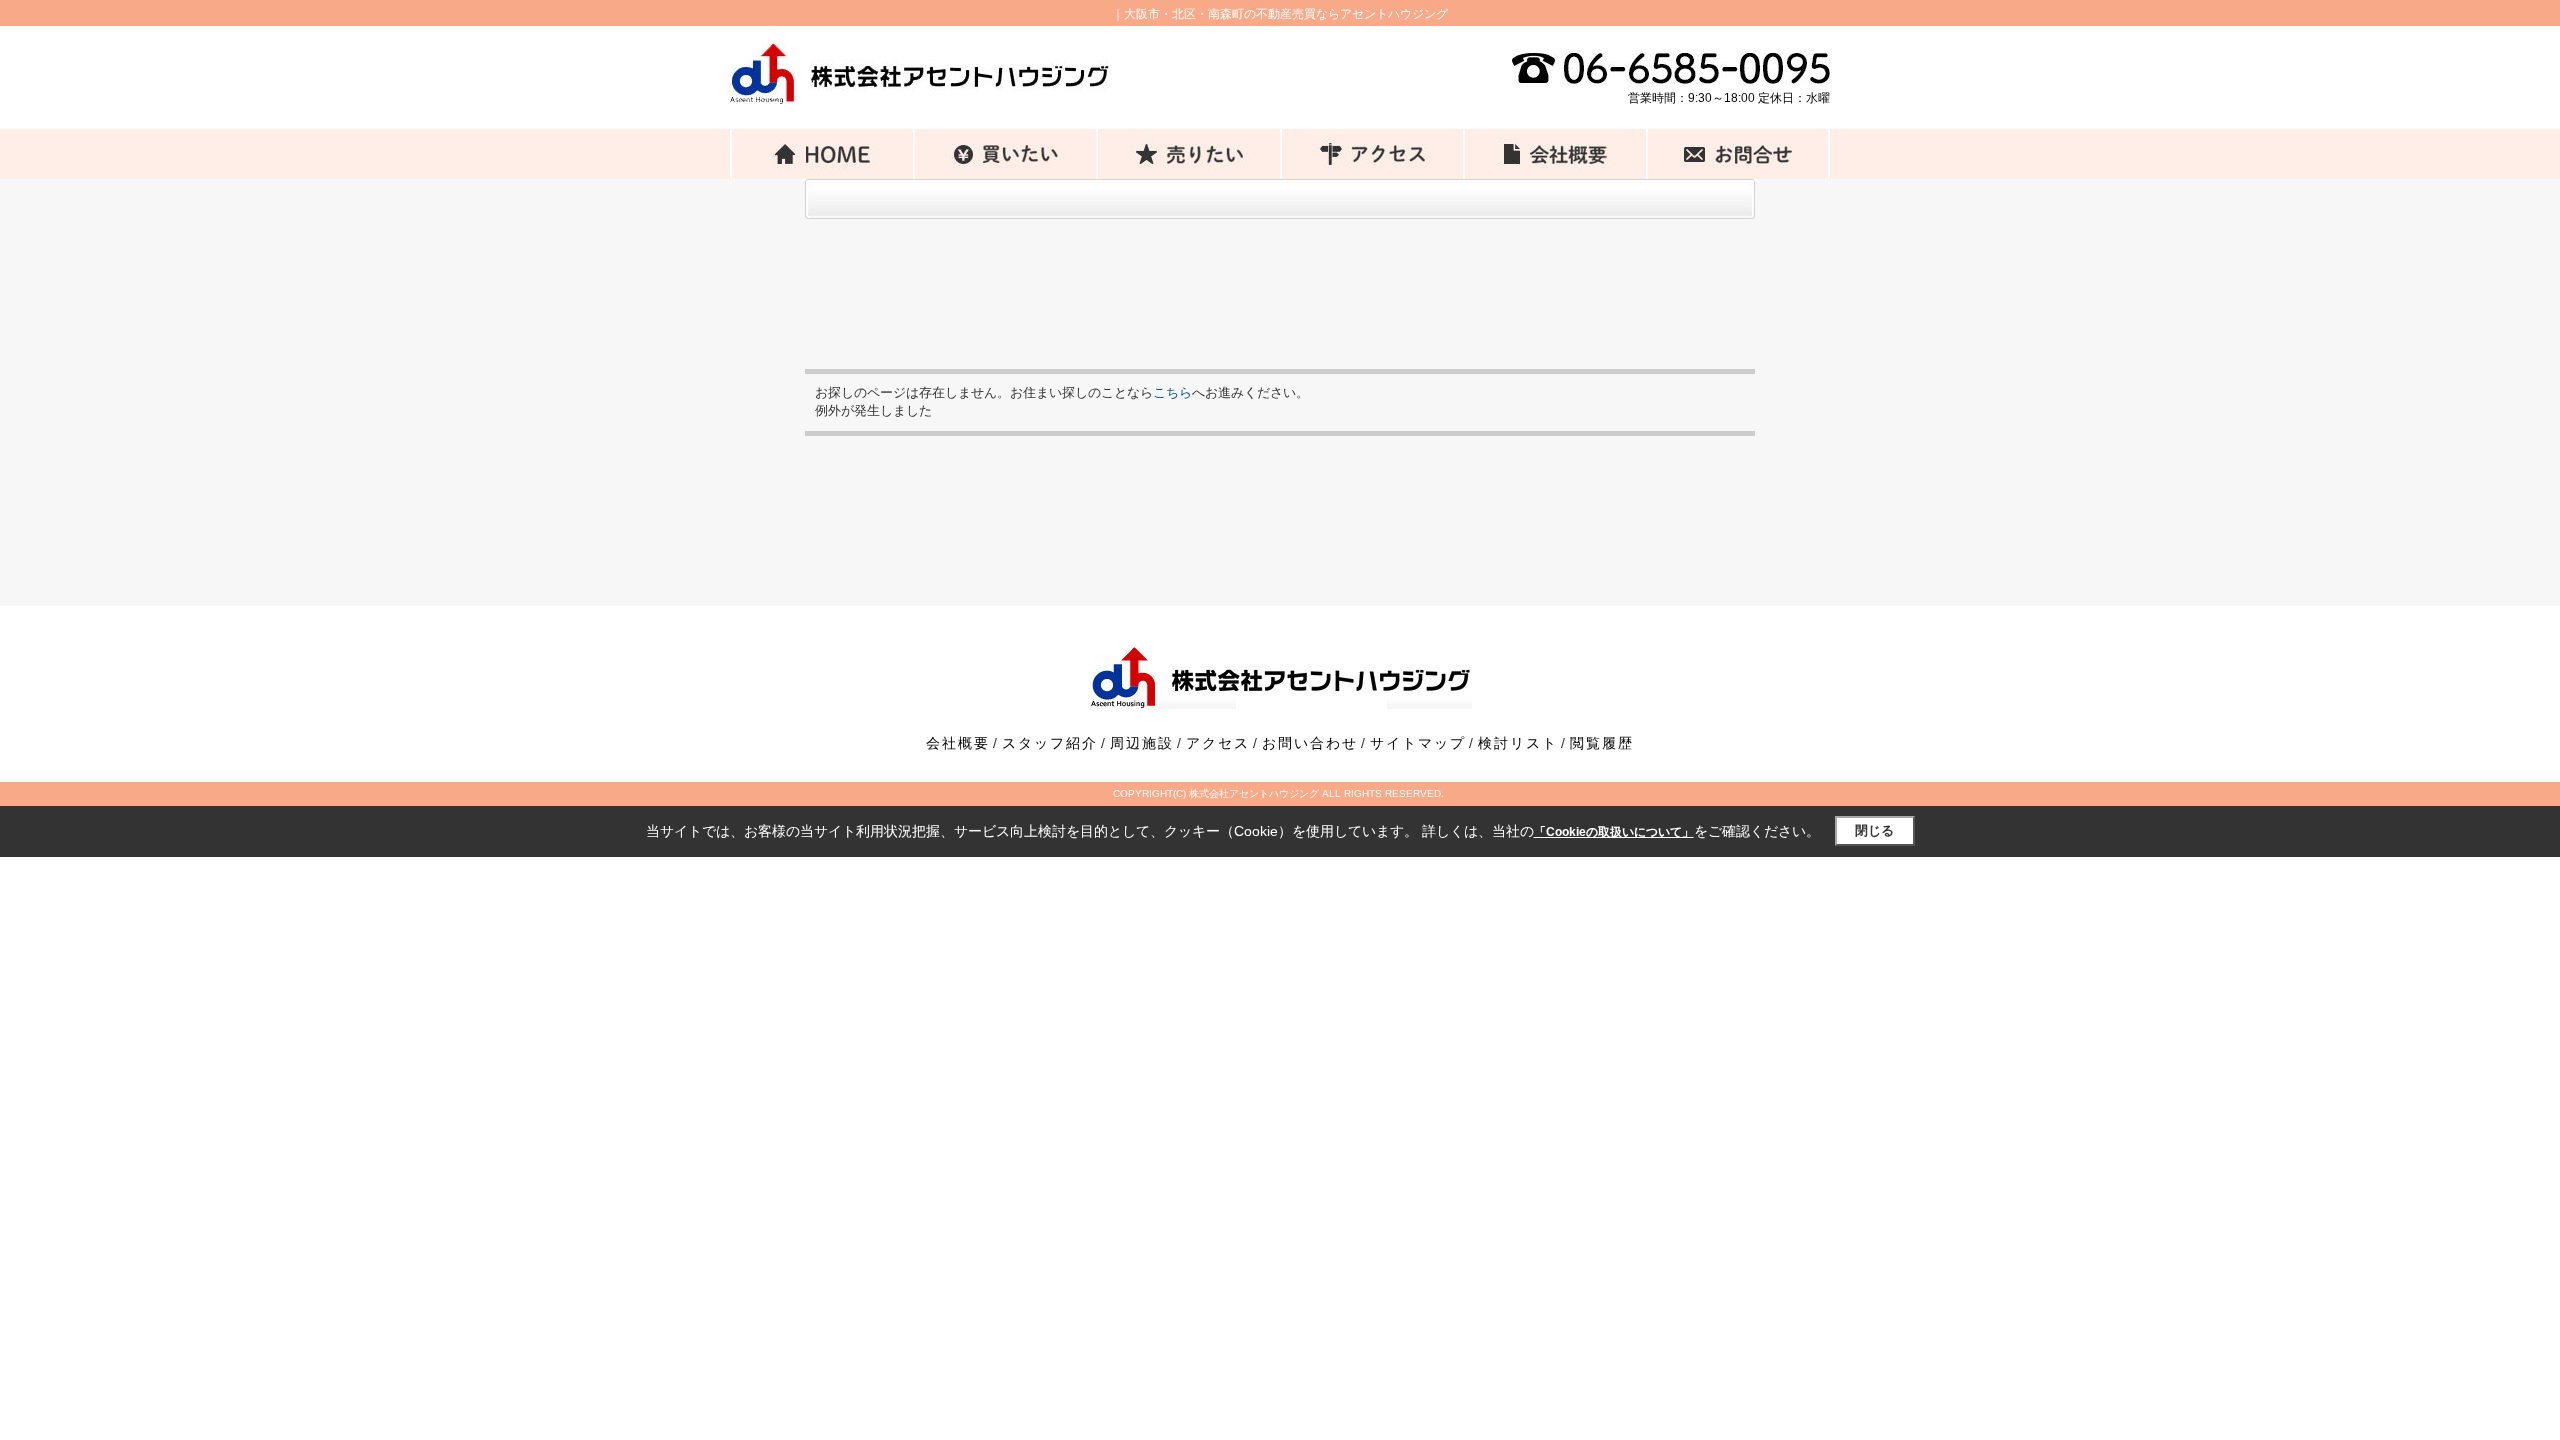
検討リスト (1518, 743)
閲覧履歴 (1602, 743)
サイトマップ (1418, 743)
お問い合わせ (1310, 743)
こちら (1172, 392)
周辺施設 (1142, 743)
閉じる (1874, 830)
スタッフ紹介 (1050, 743)
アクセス (1218, 743)
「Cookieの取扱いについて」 (1614, 832)
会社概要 (958, 743)
